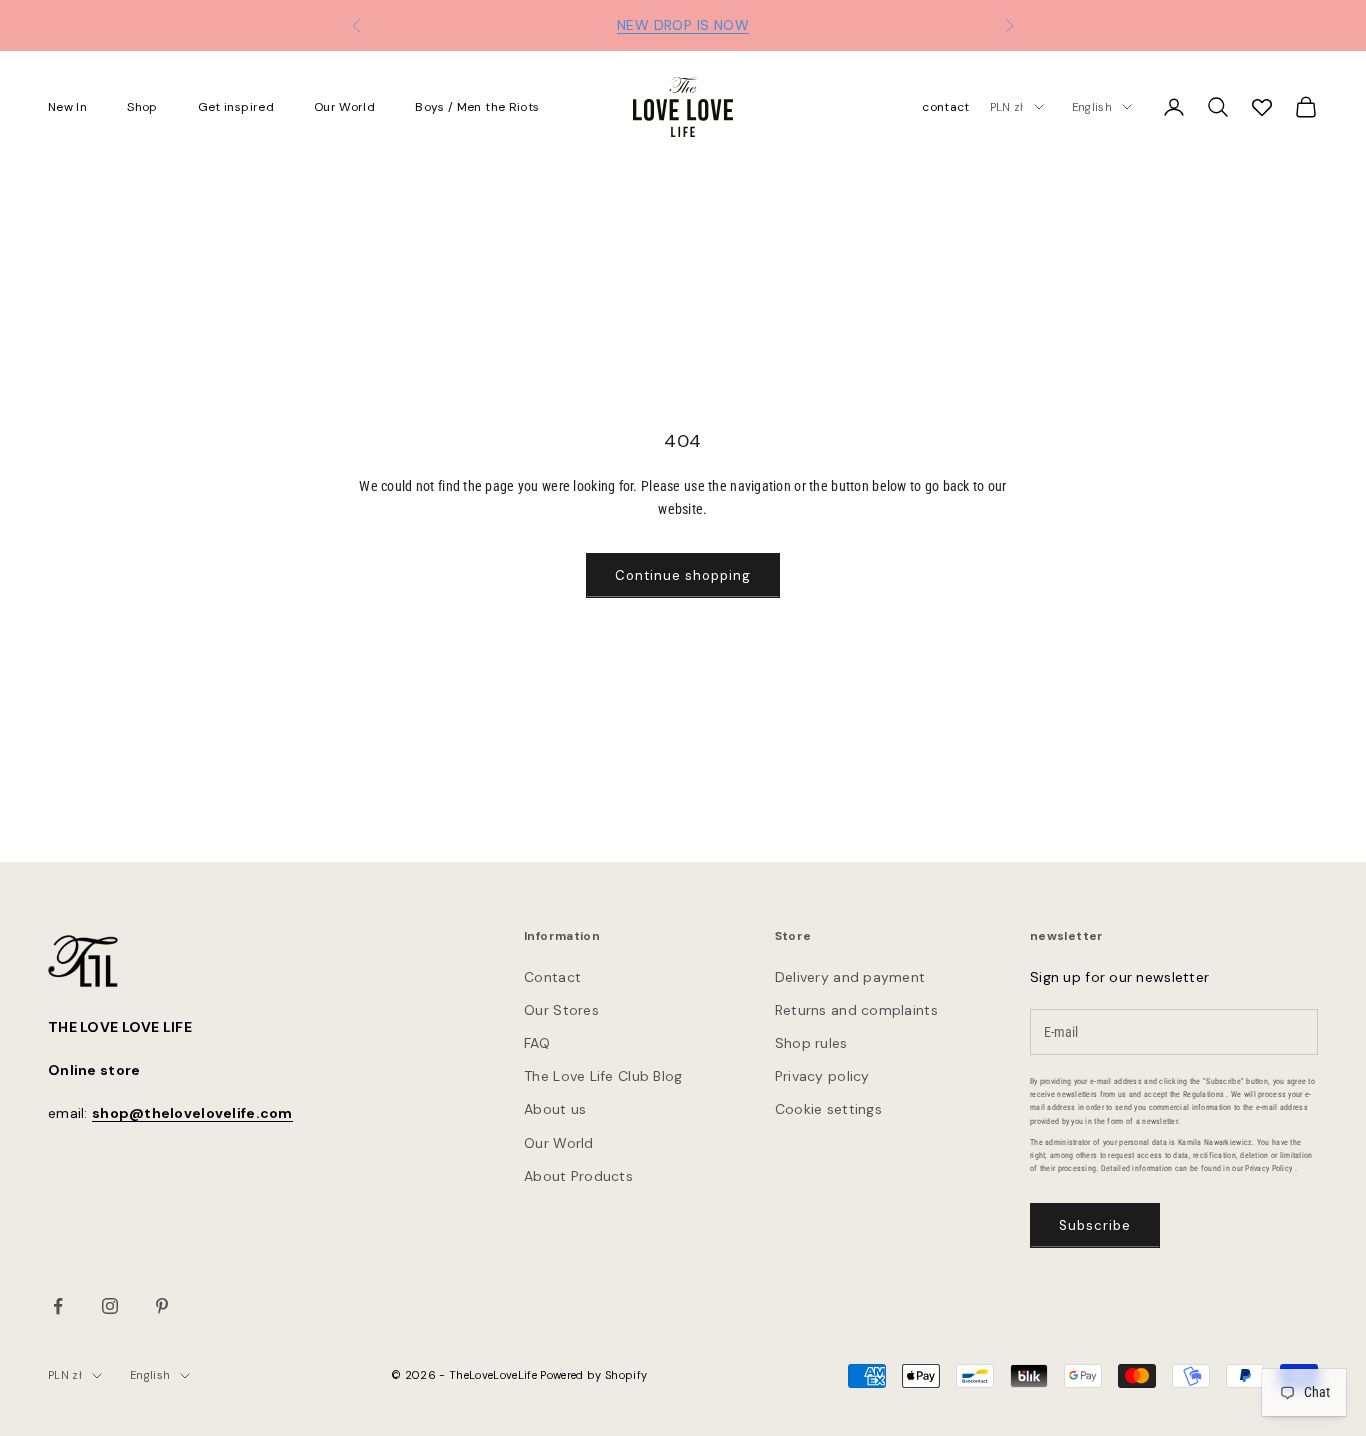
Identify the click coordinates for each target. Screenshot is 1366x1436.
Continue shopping (683, 575)
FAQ (537, 1043)
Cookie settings (828, 1109)
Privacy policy (822, 1076)
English (1092, 107)
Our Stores (561, 1010)
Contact (552, 977)
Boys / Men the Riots (477, 107)
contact (946, 107)
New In (67, 107)
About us (555, 1109)
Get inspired (236, 107)
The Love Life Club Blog (603, 1076)
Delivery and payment (850, 977)
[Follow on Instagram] (110, 1306)
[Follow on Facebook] (58, 1306)
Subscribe (1095, 1225)
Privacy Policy (1268, 1168)
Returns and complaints (856, 1010)
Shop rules (811, 1043)
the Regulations (1197, 1094)
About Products (578, 1176)
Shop (142, 107)
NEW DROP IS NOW (683, 25)
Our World (344, 107)
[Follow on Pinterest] (162, 1306)
